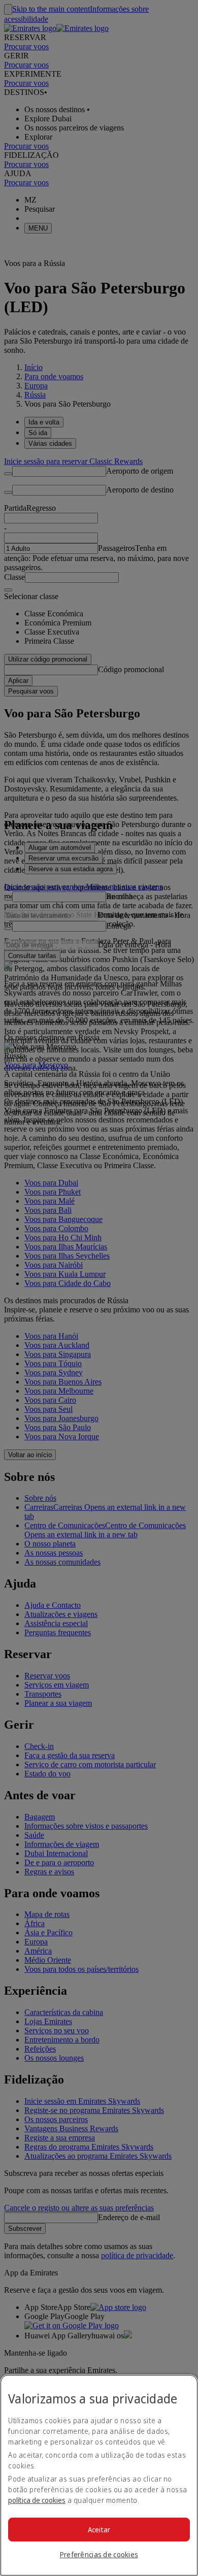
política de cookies (37, 2500)
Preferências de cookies (99, 2554)
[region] (99, 2475)
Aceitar (99, 2530)
